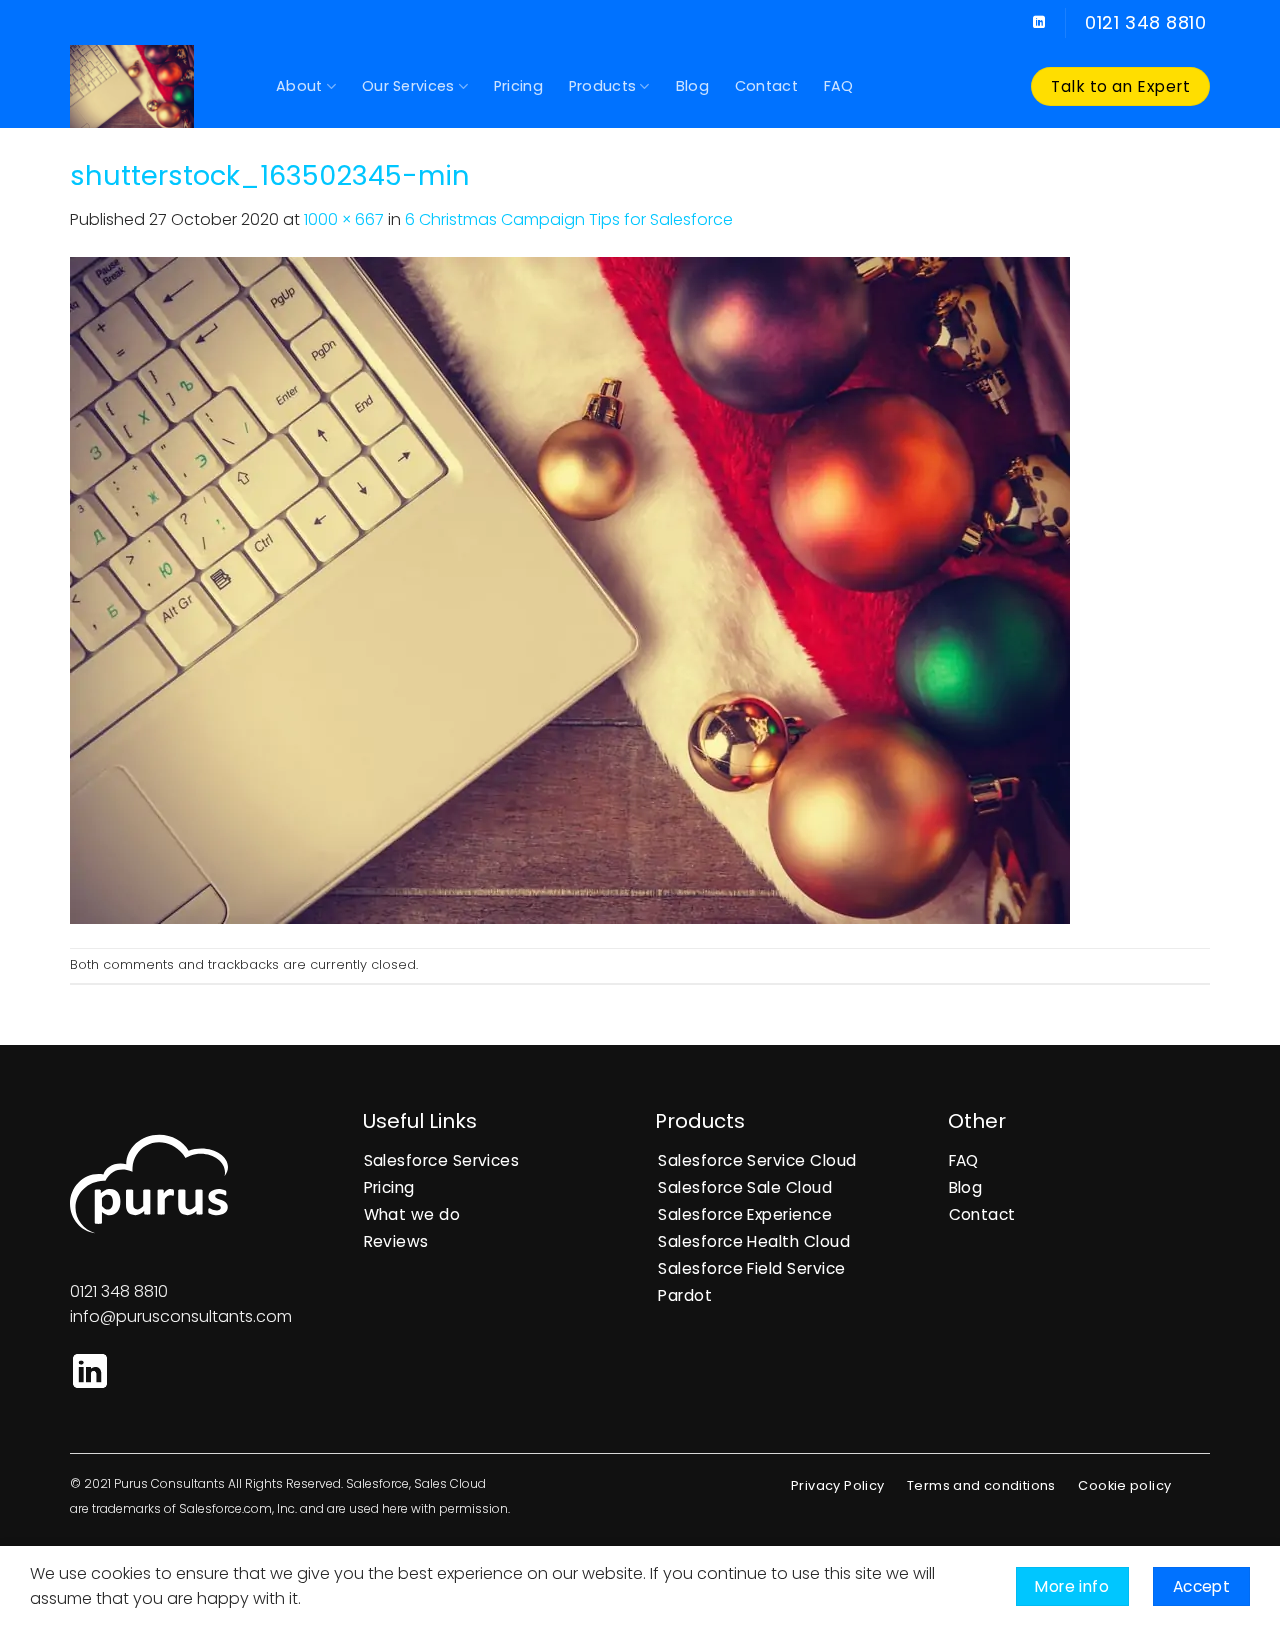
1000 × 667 (344, 219)
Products (602, 86)
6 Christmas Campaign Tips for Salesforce (569, 219)
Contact (766, 86)
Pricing (518, 86)
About (299, 86)
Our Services (408, 86)
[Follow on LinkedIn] (1039, 23)
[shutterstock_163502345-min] (570, 589)
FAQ (839, 86)
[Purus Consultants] (158, 86)
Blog (692, 86)
